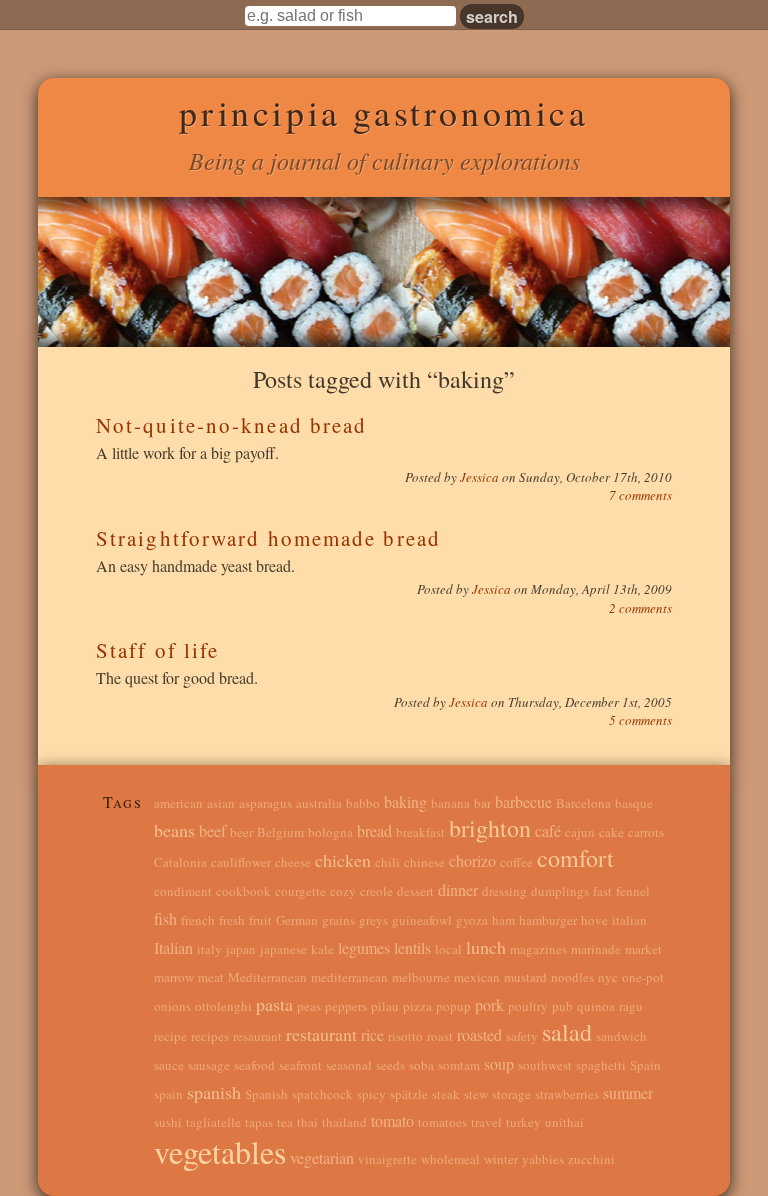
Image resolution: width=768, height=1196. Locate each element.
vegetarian (322, 1157)
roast (440, 1036)
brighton (490, 828)
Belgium (280, 832)
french (198, 920)
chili (387, 862)
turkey (523, 1122)
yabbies (543, 1159)
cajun (580, 832)
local (448, 949)
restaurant (321, 1034)
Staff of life (157, 650)
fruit (260, 920)
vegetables (220, 1151)
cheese (293, 862)
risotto (405, 1036)
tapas (259, 1122)
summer (628, 1092)
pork (489, 1004)
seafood (254, 1065)
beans (174, 830)
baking (405, 801)
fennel (633, 891)
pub (562, 1006)
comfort (575, 858)
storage (511, 1094)
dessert (415, 891)
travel (486, 1122)
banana (450, 803)
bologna (330, 832)
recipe (170, 1036)
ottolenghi (223, 1006)
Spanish (266, 1094)
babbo (363, 803)
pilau (385, 1006)
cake (611, 832)
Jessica (481, 477)
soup (499, 1063)
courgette (300, 891)
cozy (343, 891)
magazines (538, 949)
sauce (169, 1065)
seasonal (349, 1065)
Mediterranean (267, 977)
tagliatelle (213, 1122)
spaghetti (601, 1065)
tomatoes (442, 1122)
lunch (486, 947)
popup (453, 1006)
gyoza (472, 920)
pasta (274, 1004)
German (297, 920)
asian (221, 803)
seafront (300, 1065)
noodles (572, 977)
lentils (412, 947)
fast (602, 891)
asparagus (265, 803)
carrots (646, 832)
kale (322, 949)
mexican (477, 977)
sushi (168, 1122)
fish (165, 918)
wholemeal (450, 1159)
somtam (459, 1065)
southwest (545, 1065)
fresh (232, 920)
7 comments (640, 495)
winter (501, 1159)
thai (307, 1122)
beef (212, 830)
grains (338, 920)
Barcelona (583, 803)
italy (209, 949)
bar (482, 803)
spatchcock (322, 1094)
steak (446, 1094)
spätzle (409, 1094)
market (643, 949)
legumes (364, 947)
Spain (645, 1065)
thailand (344, 1122)
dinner (458, 889)
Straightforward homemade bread (268, 538)
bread (374, 830)
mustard (525, 977)
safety (522, 1036)
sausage (209, 1065)
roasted (479, 1034)
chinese (424, 862)
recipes (210, 1036)
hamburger (548, 920)
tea (285, 1122)
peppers (346, 1006)
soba (421, 1065)
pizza (417, 1006)
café (548, 830)
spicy (371, 1094)
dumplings (560, 891)
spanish (214, 1092)
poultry (528, 1006)
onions (172, 1006)
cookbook (243, 891)
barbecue (523, 801)
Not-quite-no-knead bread (231, 425)
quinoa (596, 1006)
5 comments (640, 720)
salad (567, 1032)
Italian (173, 947)
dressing (504, 891)
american (178, 803)
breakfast (420, 832)
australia (319, 803)
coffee (516, 862)
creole (376, 891)
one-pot (643, 977)
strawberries (567, 1094)
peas (309, 1006)
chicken (343, 860)
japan (241, 949)
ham (503, 920)
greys (373, 920)
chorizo (472, 860)
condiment (183, 891)
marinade (596, 949)
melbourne (421, 977)
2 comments (640, 608)
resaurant (257, 1036)
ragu (631, 1006)
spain (168, 1094)
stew (476, 1094)
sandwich (621, 1036)
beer (241, 832)
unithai (564, 1122)
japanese (283, 949)
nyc (608, 977)
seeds (390, 1065)
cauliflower (241, 862)
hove (594, 920)
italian (629, 920)
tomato (392, 1120)
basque (634, 803)
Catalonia (180, 862)
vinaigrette (387, 1159)
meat (211, 977)
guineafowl (422, 920)
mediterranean (349, 977)
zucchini (591, 1159)
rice (372, 1034)
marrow (174, 977)
